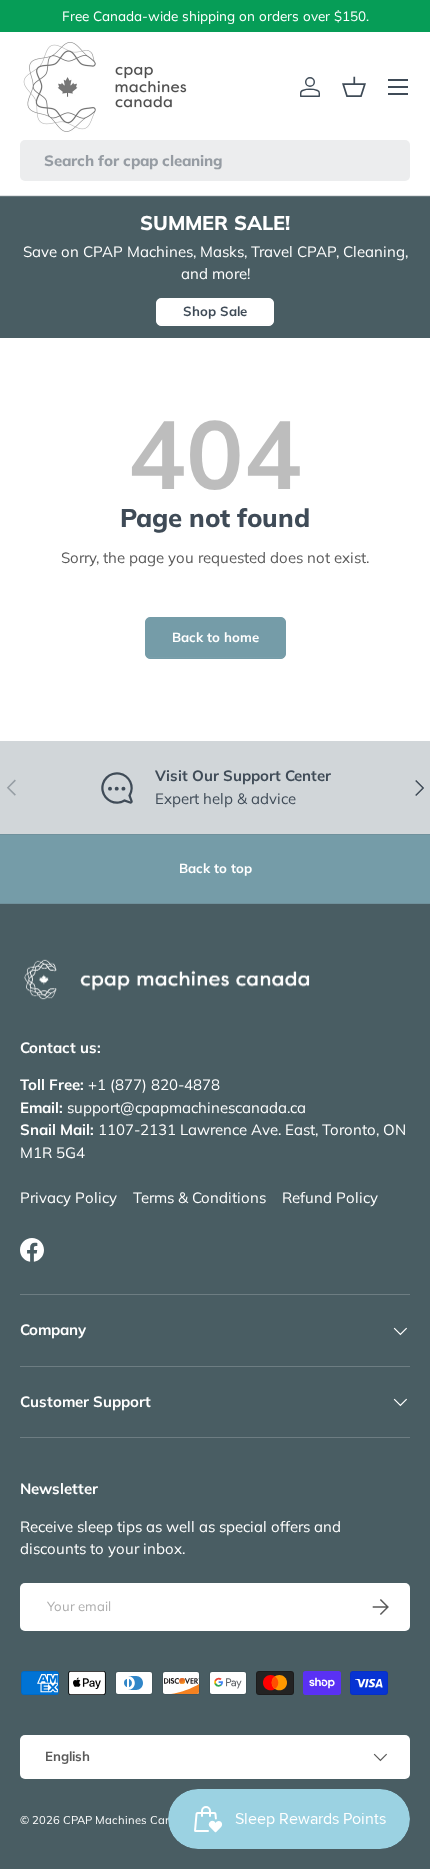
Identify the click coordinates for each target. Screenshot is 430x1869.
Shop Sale (215, 311)
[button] (354, 87)
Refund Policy (330, 1197)
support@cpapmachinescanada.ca (186, 1107)
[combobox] (215, 160)
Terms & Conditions (199, 1197)
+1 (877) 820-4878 (154, 1084)
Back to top (215, 868)
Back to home (215, 637)
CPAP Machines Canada (128, 1820)
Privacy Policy (68, 1197)
